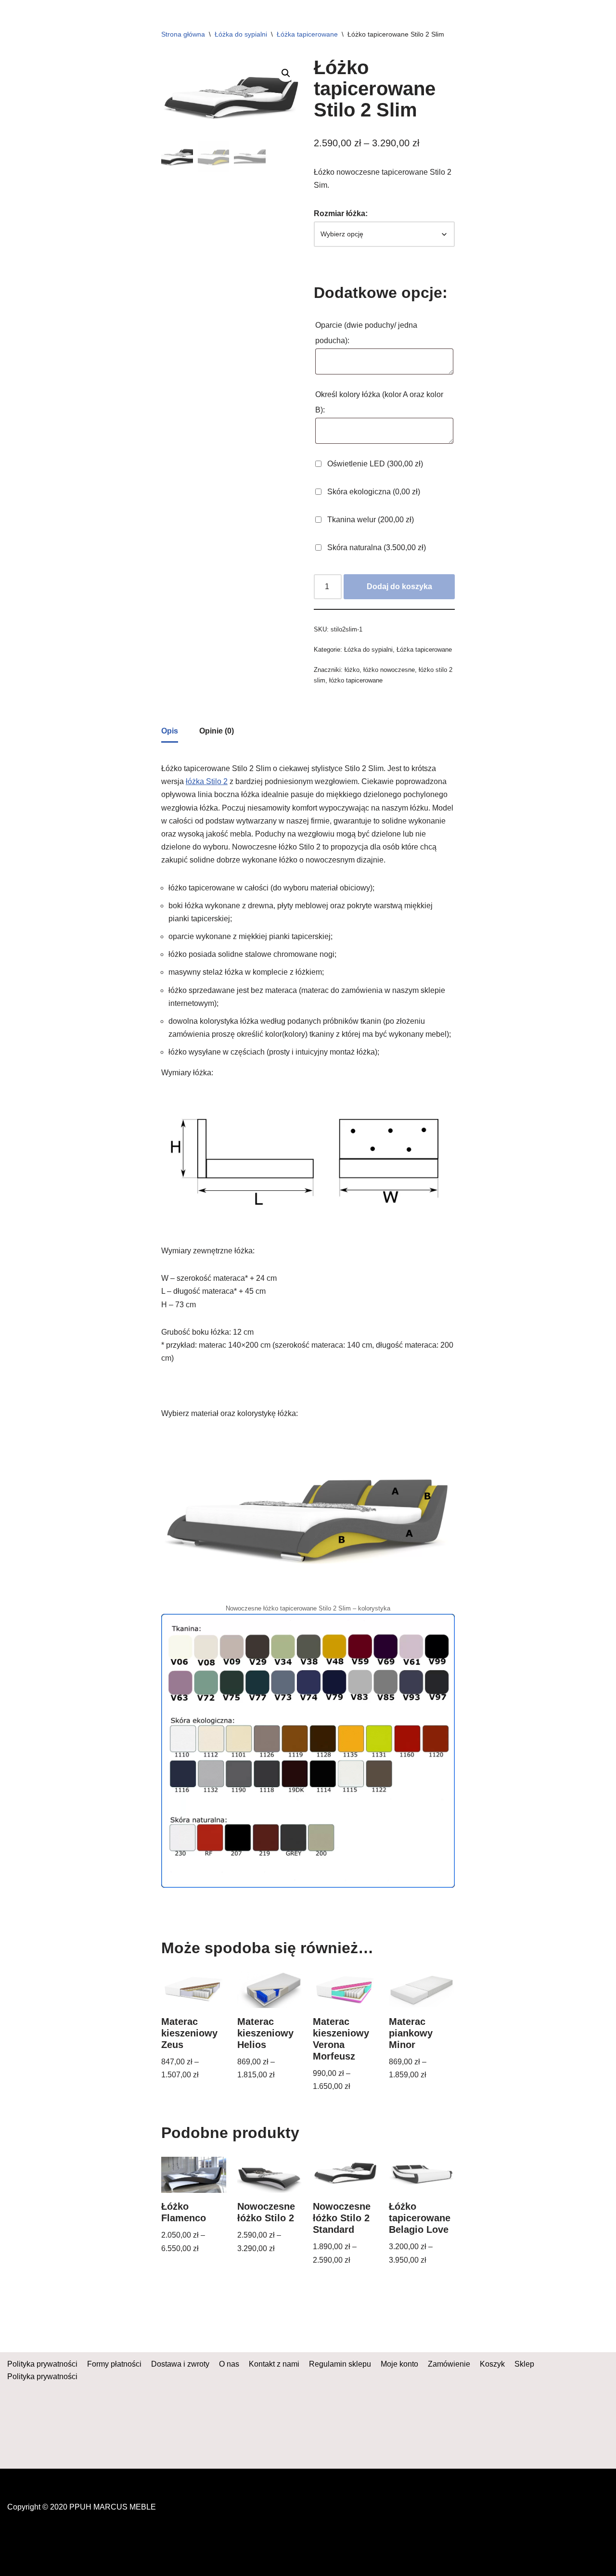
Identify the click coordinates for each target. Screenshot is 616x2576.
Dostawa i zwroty (180, 2364)
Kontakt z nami (274, 2364)
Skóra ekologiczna (373, 492)
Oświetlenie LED (374, 464)
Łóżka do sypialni (241, 34)
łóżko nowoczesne (389, 670)
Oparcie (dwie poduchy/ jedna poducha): (366, 333)
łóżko (352, 670)
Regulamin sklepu (340, 2364)
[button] (286, 73)
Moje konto (399, 2364)
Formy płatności (114, 2364)
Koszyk (492, 2364)
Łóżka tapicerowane (307, 34)
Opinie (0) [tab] (217, 731)
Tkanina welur (370, 520)
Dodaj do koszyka (399, 586)
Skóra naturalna (376, 547)
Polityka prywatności (42, 2364)
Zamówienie (449, 2364)
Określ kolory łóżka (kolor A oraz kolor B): (379, 402)
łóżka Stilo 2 (207, 781)
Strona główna (183, 34)
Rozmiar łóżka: (341, 213)
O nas (229, 2364)
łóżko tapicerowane (356, 680)
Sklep (524, 2364)
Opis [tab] (170, 731)
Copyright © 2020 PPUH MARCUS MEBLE (82, 2507)
